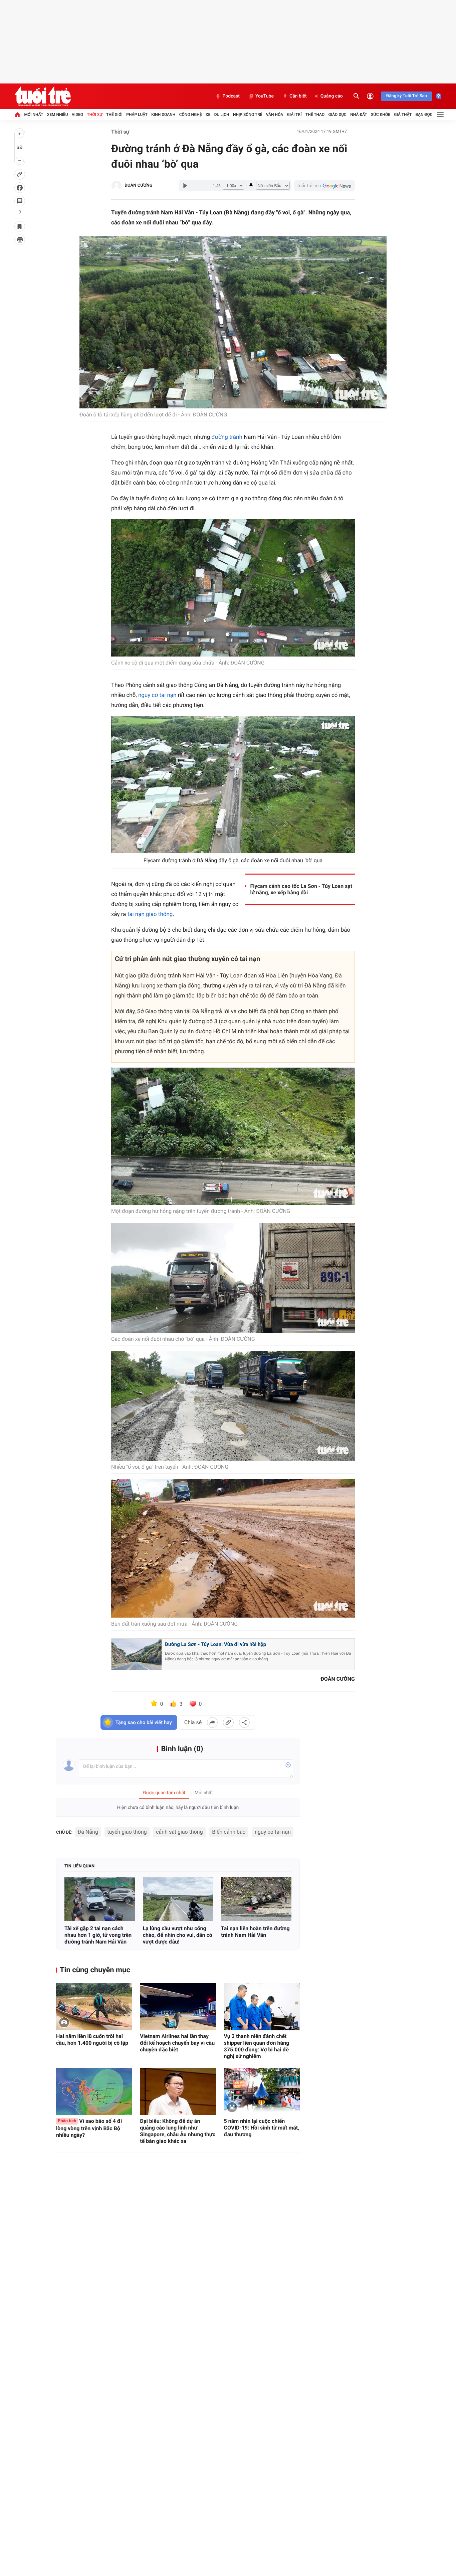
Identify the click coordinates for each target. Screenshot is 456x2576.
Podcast (231, 96)
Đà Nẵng (88, 1832)
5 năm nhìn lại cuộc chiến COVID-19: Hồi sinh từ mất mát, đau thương (262, 2128)
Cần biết (298, 96)
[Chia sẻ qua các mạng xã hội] (244, 1722)
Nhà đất (359, 115)
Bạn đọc (424, 115)
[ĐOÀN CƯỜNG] (117, 186)
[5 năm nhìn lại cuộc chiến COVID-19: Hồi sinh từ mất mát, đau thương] (262, 2091)
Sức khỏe (381, 115)
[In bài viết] (20, 240)
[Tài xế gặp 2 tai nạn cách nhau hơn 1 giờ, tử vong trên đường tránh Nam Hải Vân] (100, 1899)
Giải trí (294, 115)
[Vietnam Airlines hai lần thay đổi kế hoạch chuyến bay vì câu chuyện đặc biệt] (178, 2007)
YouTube (265, 96)
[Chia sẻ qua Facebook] (212, 1722)
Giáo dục (337, 115)
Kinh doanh (163, 115)
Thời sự (94, 115)
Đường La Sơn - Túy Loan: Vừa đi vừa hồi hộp (215, 1644)
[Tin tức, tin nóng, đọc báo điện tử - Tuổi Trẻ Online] (43, 96)
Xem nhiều (58, 115)
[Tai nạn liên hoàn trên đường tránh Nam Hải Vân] (256, 1899)
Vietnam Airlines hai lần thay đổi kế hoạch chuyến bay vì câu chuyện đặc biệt (177, 2043)
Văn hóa (275, 115)
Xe (208, 115)
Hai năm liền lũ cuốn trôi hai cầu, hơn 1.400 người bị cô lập (92, 2040)
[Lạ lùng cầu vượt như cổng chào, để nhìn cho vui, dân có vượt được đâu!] (178, 1899)
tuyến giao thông (127, 1832)
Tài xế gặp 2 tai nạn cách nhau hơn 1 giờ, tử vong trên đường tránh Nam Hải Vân (98, 1935)
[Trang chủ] (17, 115)
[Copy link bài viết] (228, 1722)
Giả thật (403, 115)
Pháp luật (137, 115)
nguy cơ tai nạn (157, 695)
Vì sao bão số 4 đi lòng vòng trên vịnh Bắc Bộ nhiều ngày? (89, 2128)
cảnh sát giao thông (179, 1832)
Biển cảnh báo (229, 1832)
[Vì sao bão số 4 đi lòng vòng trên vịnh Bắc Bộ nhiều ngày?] (94, 2091)
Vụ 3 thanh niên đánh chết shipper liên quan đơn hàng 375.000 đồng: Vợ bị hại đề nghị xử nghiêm (257, 2046)
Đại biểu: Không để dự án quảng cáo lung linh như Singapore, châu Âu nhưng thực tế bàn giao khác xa (178, 2131)
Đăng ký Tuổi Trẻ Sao (407, 96)
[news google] (324, 186)
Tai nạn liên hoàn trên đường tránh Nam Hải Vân (255, 1932)
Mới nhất (34, 115)
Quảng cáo (332, 96)
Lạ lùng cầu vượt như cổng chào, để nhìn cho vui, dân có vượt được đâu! (178, 1935)
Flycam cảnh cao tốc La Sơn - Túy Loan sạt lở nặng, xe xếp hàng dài (301, 889)
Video (77, 115)
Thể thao (315, 115)
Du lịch (222, 115)
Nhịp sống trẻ (248, 115)
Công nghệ (191, 115)
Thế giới (114, 115)
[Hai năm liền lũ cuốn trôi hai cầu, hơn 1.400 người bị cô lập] (94, 2007)
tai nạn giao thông (150, 914)
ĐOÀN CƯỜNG (139, 186)
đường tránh (227, 437)
